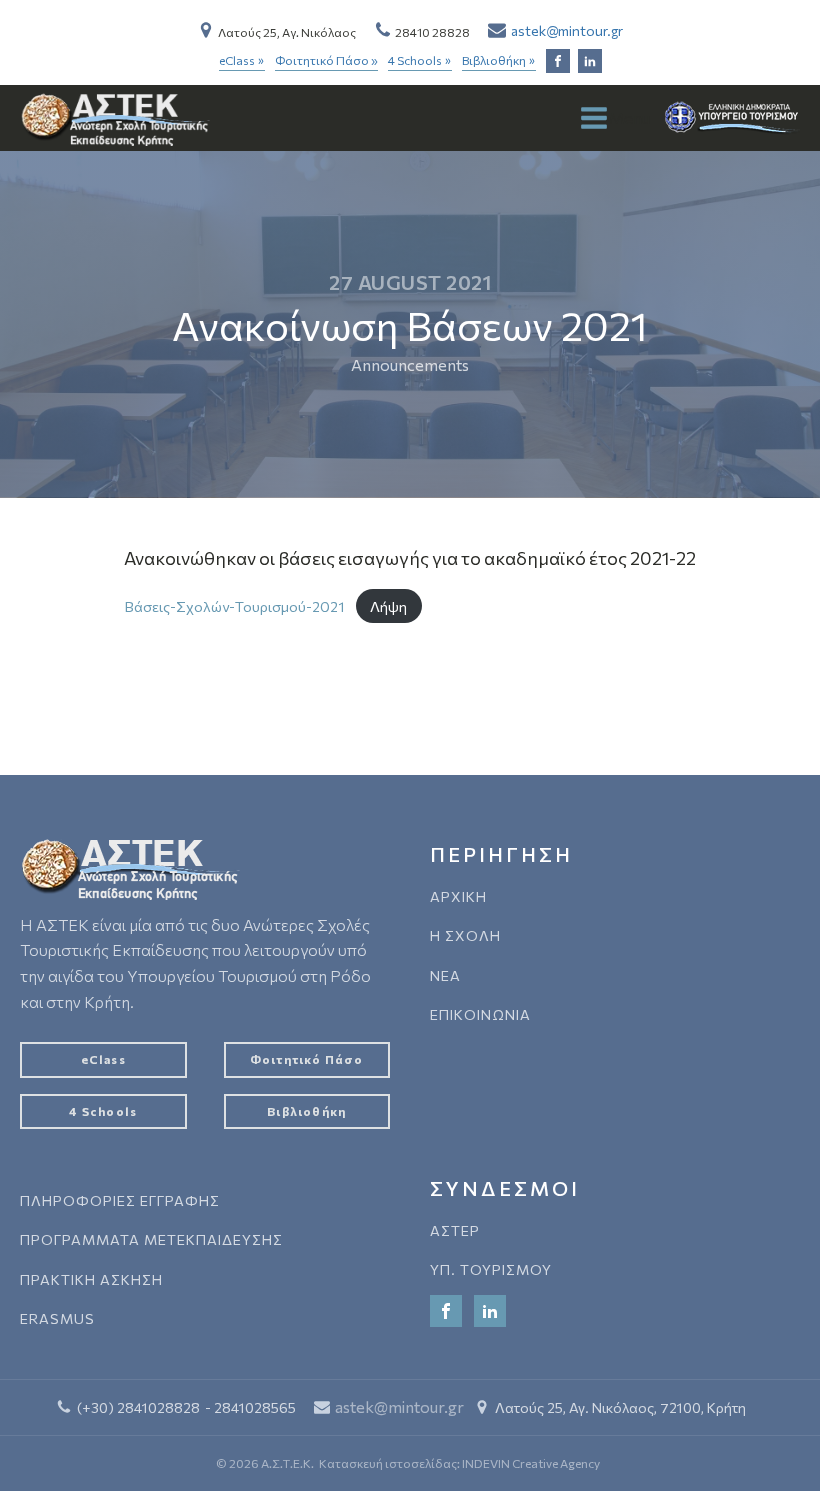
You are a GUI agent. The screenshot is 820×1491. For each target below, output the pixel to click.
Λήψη (388, 606)
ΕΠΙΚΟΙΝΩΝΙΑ (480, 1014)
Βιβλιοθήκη (499, 61)
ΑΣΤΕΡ (455, 1230)
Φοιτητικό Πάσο (307, 1059)
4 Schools (420, 61)
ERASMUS (57, 1318)
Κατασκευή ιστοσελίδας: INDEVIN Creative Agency (459, 1463)
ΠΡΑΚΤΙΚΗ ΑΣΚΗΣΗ (91, 1279)
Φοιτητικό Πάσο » (326, 60)
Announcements (410, 364)
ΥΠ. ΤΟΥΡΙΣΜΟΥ (491, 1269)
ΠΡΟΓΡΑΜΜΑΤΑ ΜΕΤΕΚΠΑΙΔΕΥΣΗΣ (151, 1239)
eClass (242, 61)
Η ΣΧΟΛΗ (465, 935)
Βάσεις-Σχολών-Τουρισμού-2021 (234, 606)
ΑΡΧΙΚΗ (458, 896)
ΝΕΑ (445, 975)
